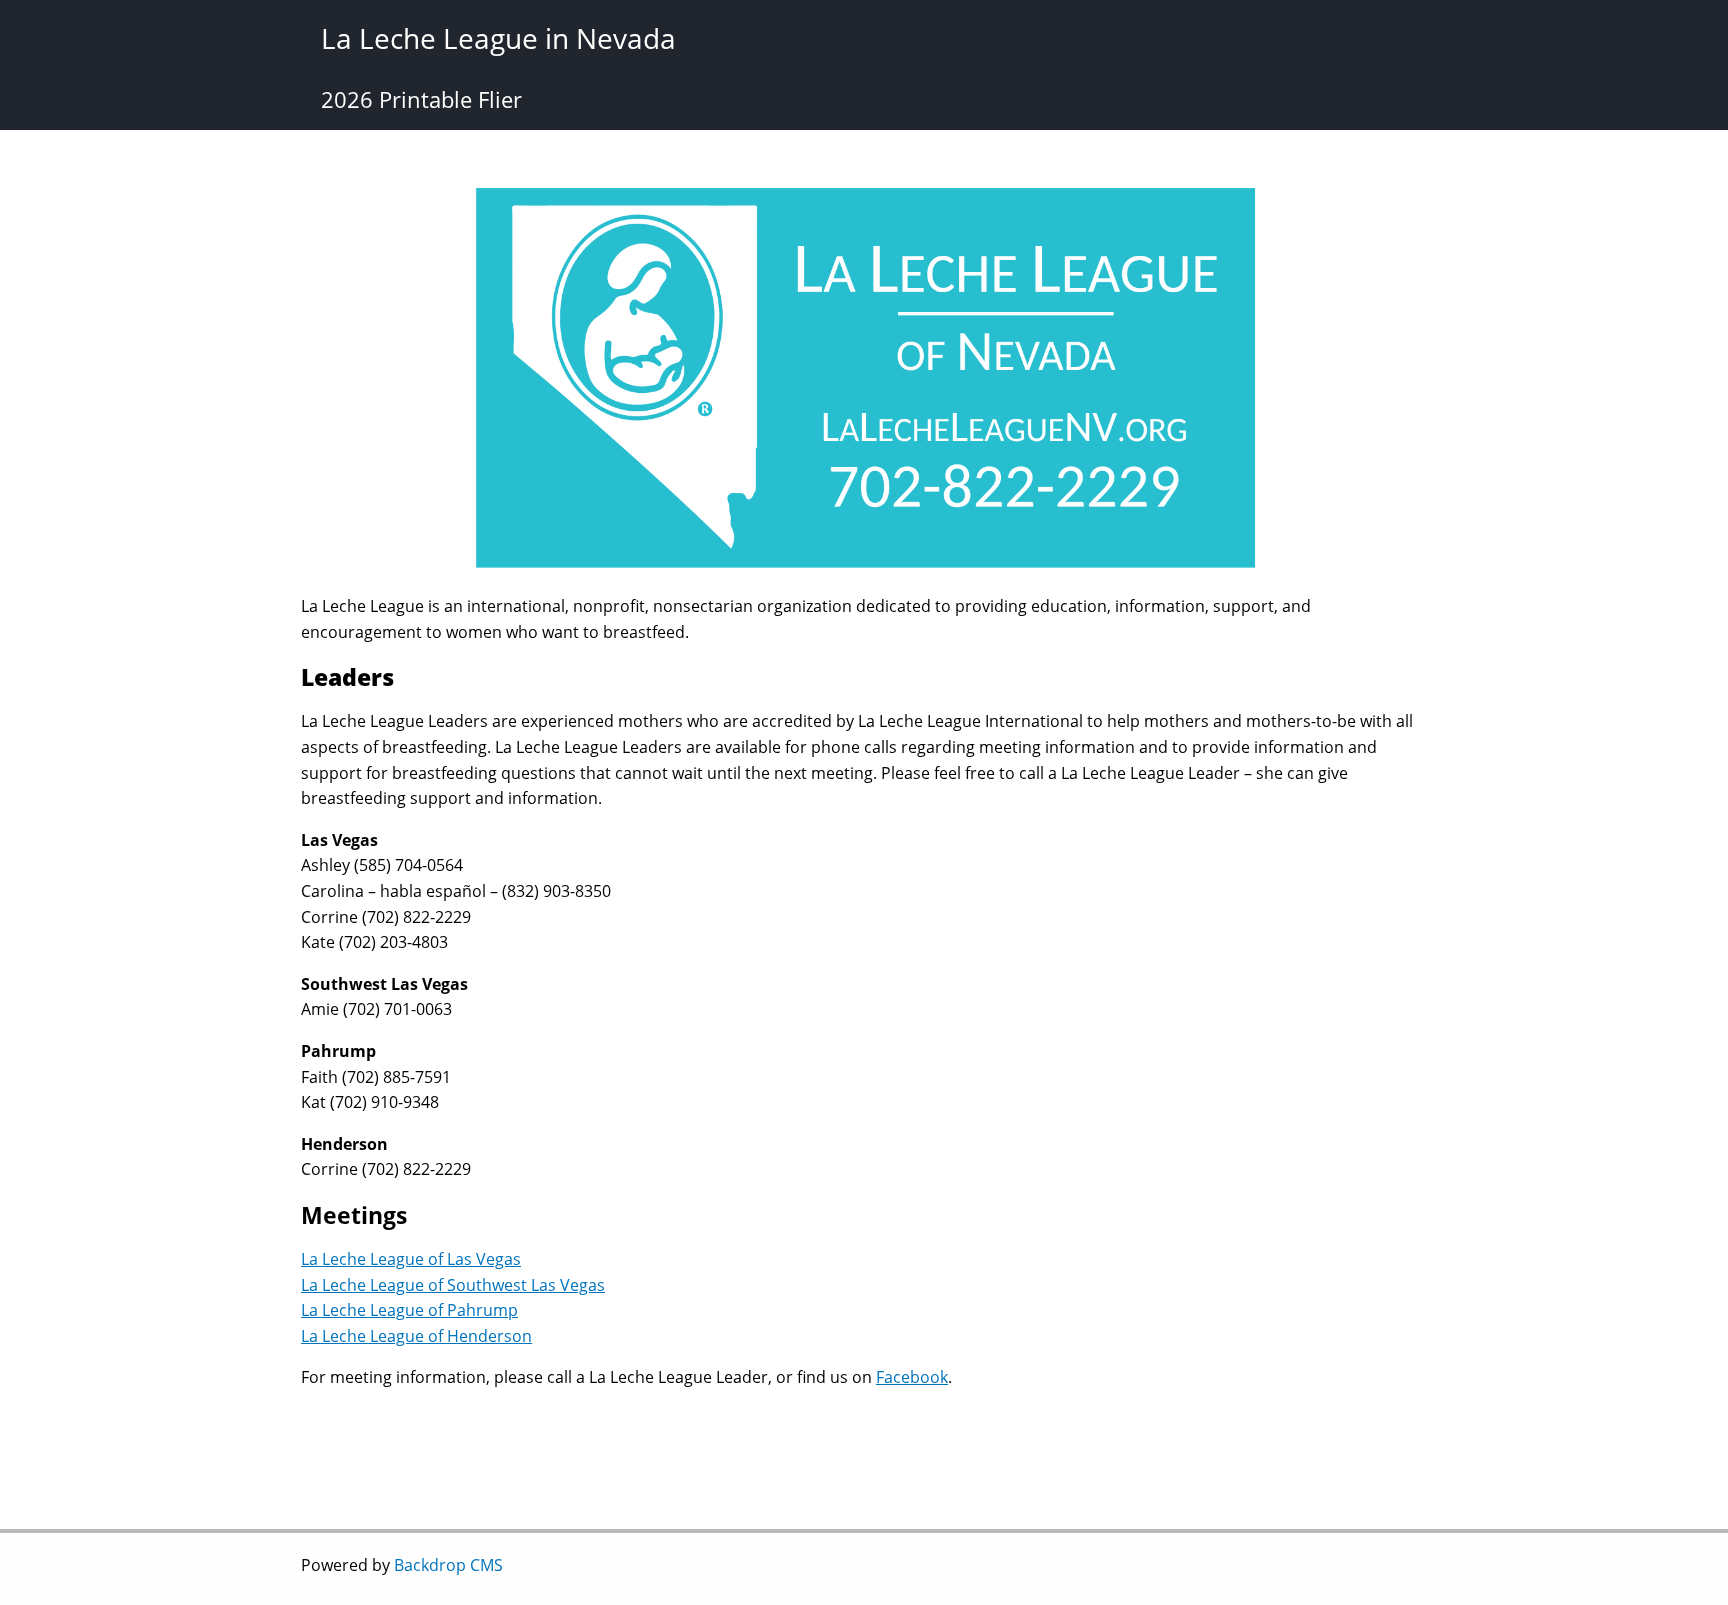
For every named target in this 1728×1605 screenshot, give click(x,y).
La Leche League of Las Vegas (411, 1259)
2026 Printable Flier (421, 99)
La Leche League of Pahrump (409, 1310)
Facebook (912, 1377)
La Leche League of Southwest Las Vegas (453, 1285)
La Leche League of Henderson (416, 1336)
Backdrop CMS (448, 1565)
